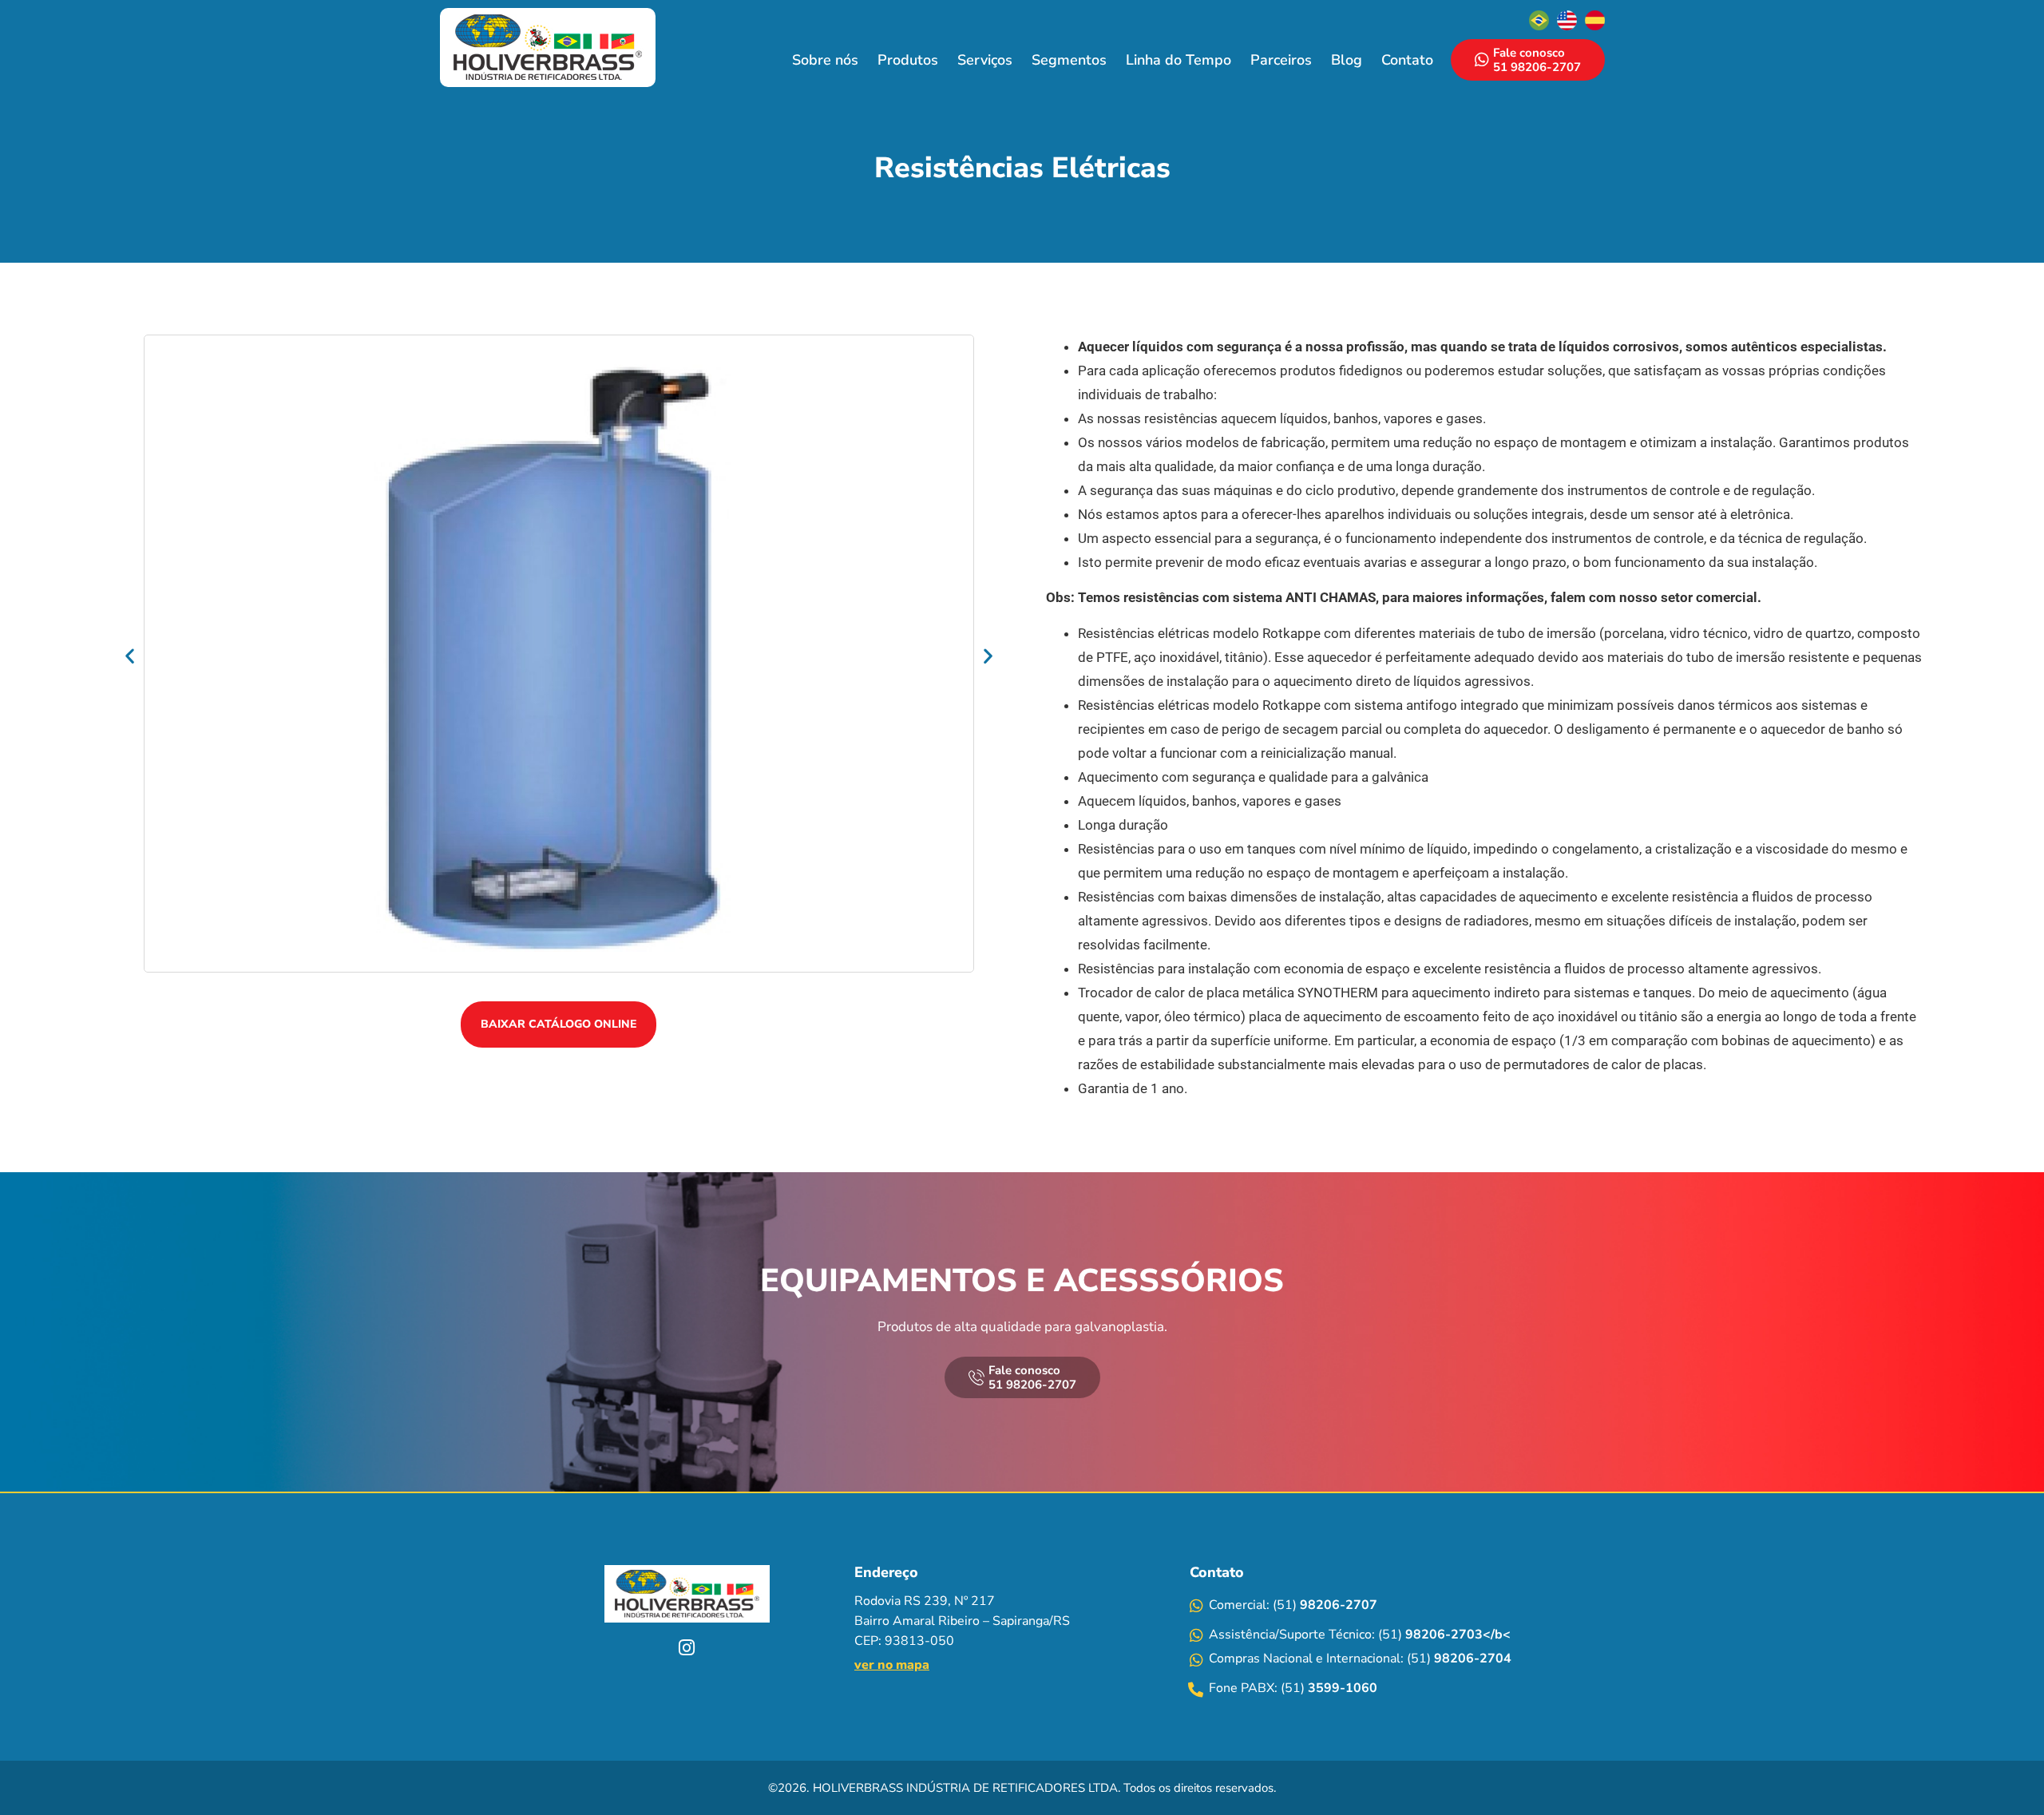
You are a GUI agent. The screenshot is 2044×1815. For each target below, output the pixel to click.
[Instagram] (687, 1648)
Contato (1407, 60)
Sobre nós (825, 60)
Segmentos (1069, 60)
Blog (1347, 60)
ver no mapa (892, 1665)
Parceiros (1281, 60)
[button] (130, 656)
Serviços (985, 60)
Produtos (908, 60)
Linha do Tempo (1178, 60)
